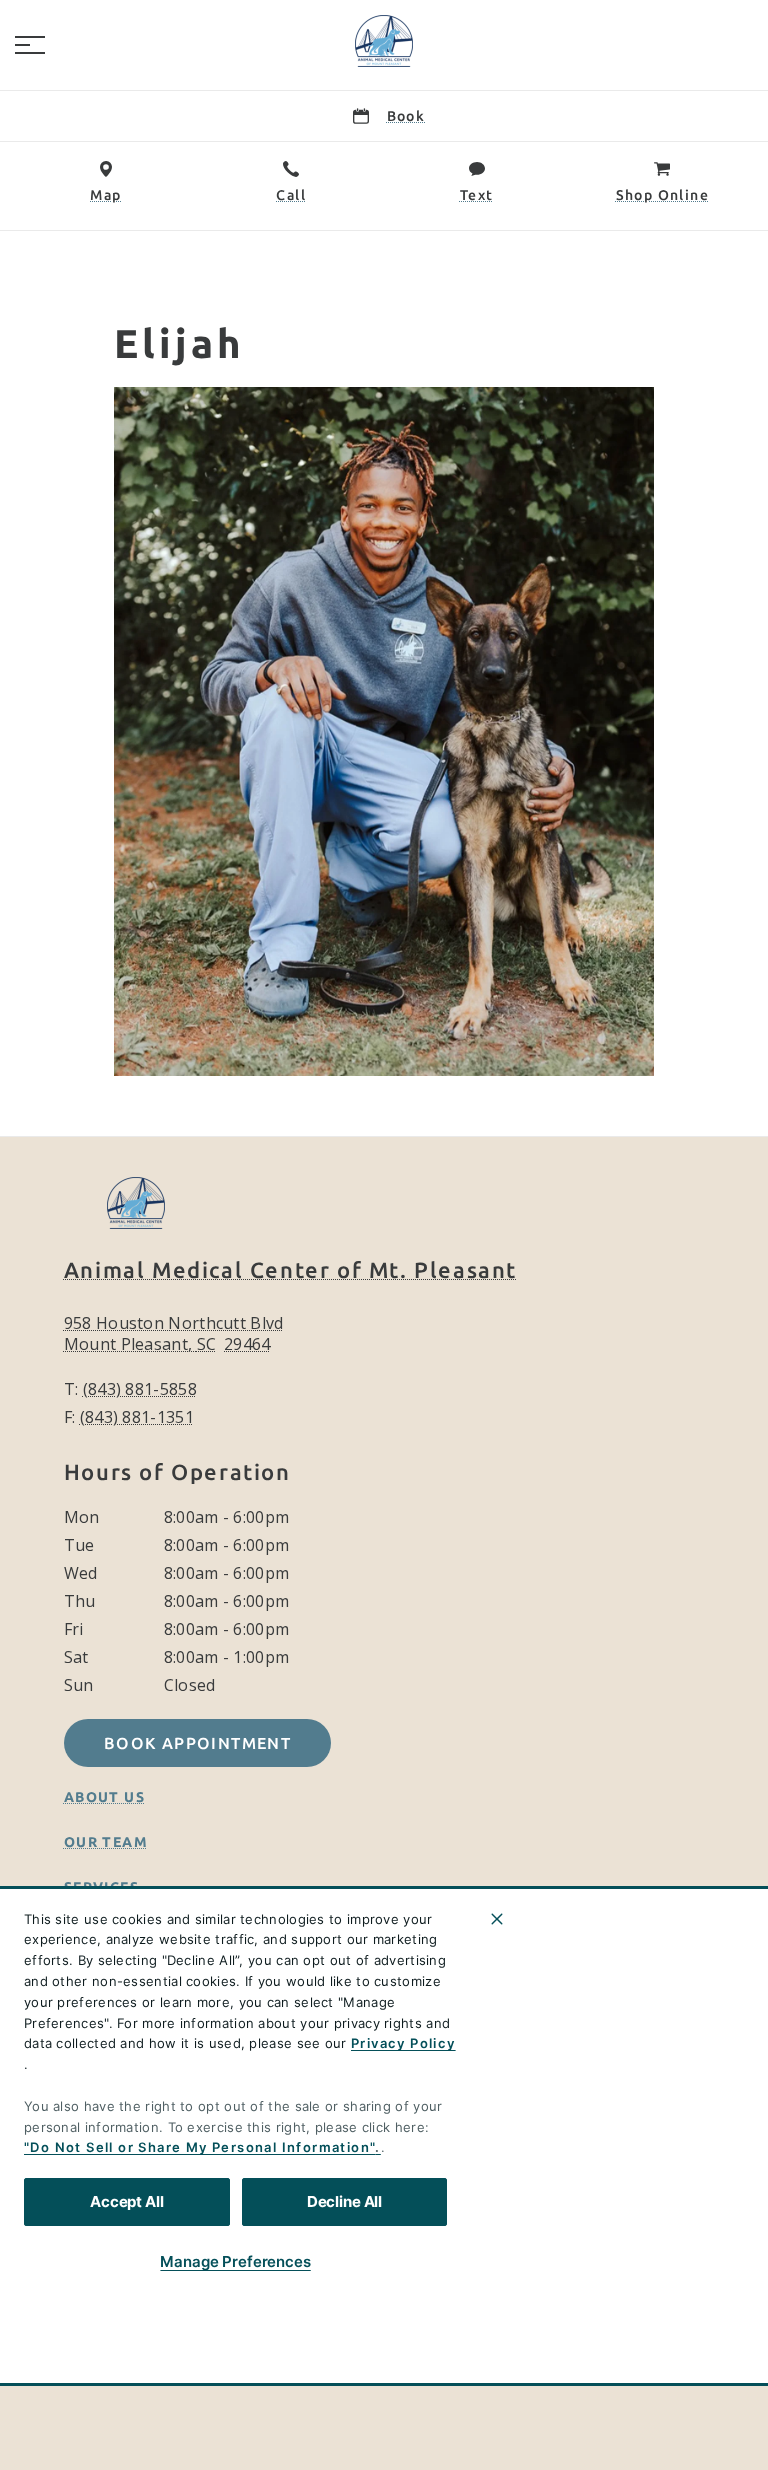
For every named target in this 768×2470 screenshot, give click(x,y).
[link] (384, 41)
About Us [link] (104, 1797)
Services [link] (101, 1887)
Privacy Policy (403, 2043)
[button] (30, 45)
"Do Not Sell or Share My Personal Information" (199, 2147)
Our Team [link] (106, 1842)
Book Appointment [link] (197, 1743)
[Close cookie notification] (497, 1919)
